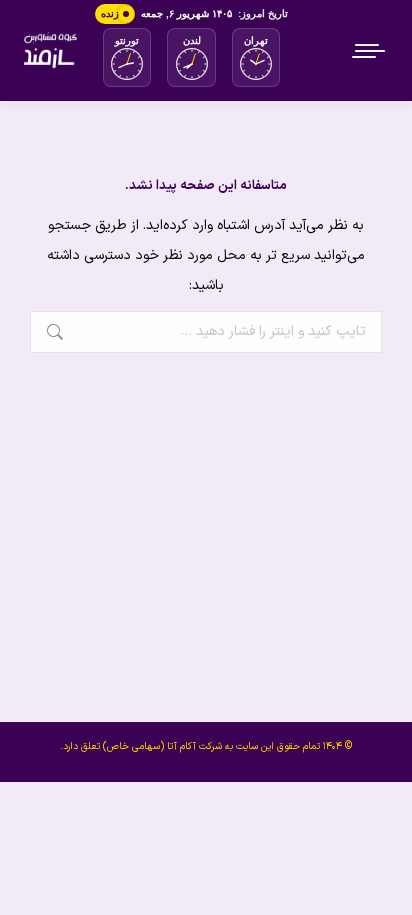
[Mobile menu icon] (370, 51)
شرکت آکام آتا (194, 746)
